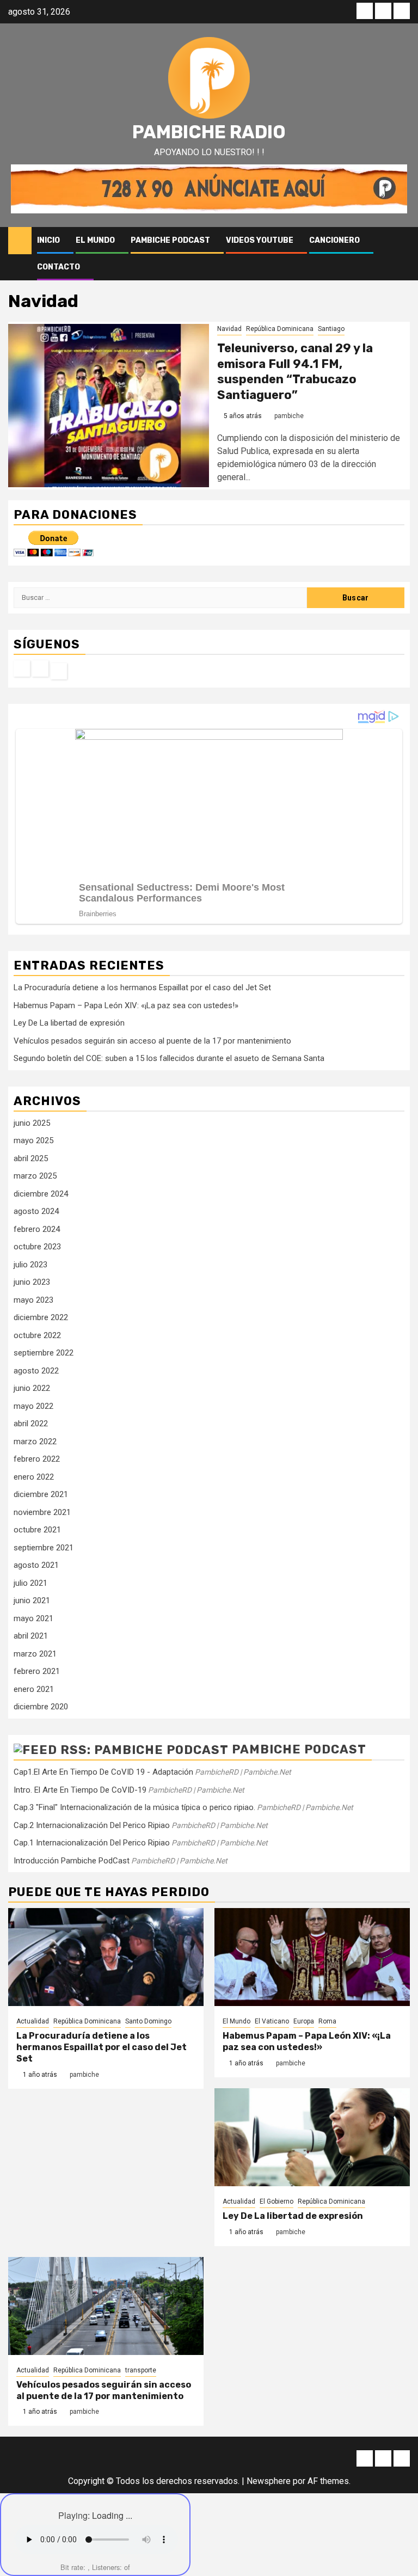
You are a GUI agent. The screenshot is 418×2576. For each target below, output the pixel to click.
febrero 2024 (37, 1229)
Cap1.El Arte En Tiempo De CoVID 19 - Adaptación (103, 1772)
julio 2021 (30, 1583)
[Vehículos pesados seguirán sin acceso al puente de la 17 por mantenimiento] (106, 2306)
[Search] (402, 241)
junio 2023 (32, 1282)
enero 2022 (34, 1477)
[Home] (20, 240)
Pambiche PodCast (170, 240)
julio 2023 (30, 1265)
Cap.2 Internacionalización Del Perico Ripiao (92, 1825)
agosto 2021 (36, 1565)
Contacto (59, 267)
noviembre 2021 (42, 1512)
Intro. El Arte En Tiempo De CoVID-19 (80, 1790)
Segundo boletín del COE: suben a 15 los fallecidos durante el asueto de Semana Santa (169, 1058)
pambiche (289, 416)
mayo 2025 (33, 1140)
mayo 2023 (33, 1300)
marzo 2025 (35, 1176)
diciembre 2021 (41, 1494)
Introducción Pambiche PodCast (72, 1861)
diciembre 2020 (41, 1707)
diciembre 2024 (41, 1194)
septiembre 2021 (44, 1548)
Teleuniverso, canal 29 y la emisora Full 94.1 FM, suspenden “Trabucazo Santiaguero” (295, 372)
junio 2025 (32, 1123)
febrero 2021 (37, 1671)
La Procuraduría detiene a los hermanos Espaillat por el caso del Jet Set (142, 988)
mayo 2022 (33, 1406)
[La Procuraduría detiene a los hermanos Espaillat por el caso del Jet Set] (106, 1957)
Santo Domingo (148, 2021)
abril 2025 (31, 1158)
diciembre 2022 (41, 1317)
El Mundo (95, 240)
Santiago (331, 329)
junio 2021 (32, 1600)
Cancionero (334, 240)
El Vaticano (272, 2021)
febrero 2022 (37, 1459)
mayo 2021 (33, 1618)
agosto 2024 (36, 1211)
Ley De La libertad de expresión (69, 1023)
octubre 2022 (37, 1335)
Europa (304, 2021)
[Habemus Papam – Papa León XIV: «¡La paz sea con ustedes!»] (312, 1957)
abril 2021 (31, 1636)
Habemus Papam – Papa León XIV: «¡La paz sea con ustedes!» (126, 1005)
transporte (141, 2370)
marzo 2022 (35, 1442)
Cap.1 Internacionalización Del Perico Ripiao (92, 1843)
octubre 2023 (37, 1247)
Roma (327, 2021)
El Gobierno (276, 2201)
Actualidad (33, 2021)
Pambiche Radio (209, 132)
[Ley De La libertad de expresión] (312, 2137)
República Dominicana (280, 329)
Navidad (229, 329)
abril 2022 (31, 1424)
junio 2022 (32, 1388)
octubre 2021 (37, 1530)
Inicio (48, 240)
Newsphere (269, 2481)
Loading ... (112, 2515)
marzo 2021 (35, 1654)
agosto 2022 (36, 1371)
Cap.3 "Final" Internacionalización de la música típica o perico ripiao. (134, 1807)
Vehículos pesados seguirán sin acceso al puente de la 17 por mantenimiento (152, 1041)
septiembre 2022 (44, 1353)
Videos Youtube (260, 240)
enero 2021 (34, 1689)
